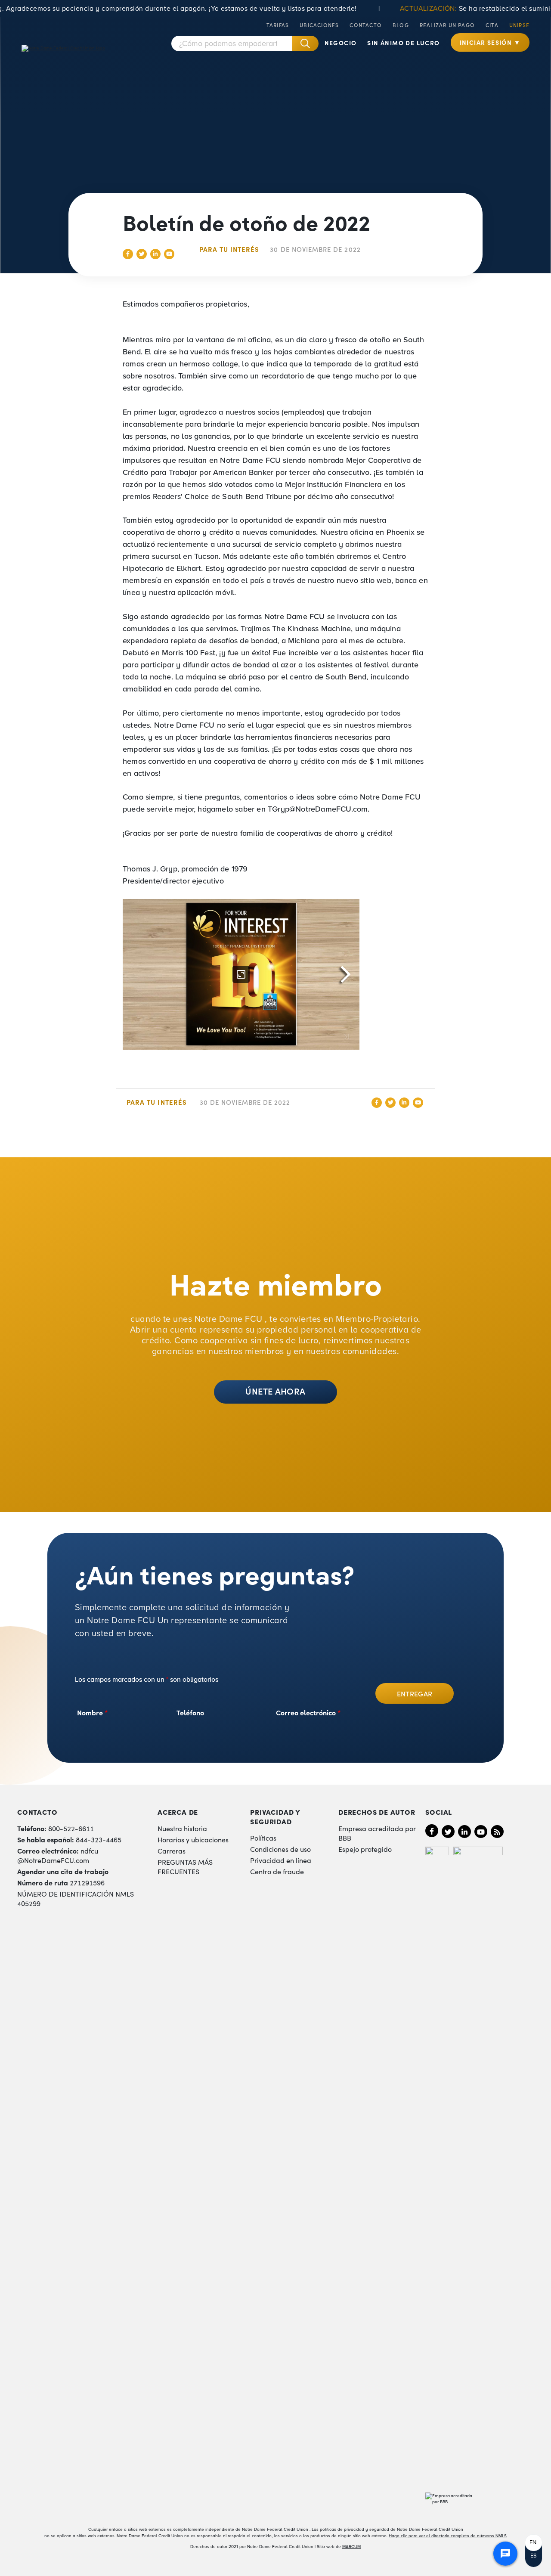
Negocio (341, 43)
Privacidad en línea (281, 1860)
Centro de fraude (277, 1871)
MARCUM (351, 2547)
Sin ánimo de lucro (403, 43)
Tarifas (278, 25)
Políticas (263, 1838)
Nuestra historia (182, 1828)
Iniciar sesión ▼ (490, 42)
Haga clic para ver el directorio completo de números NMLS (448, 2536)
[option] (534, 2543)
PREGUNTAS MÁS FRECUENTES (185, 1866)
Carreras (172, 1851)
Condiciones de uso (280, 1849)
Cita (492, 25)
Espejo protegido (365, 1849)
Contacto (366, 25)
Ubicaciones (319, 25)
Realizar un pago (447, 25)
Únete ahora (275, 1391)
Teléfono (190, 1712)
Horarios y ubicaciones (193, 1839)
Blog (401, 25)
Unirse (519, 25)
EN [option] (533, 2542)
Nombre (93, 1712)
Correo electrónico (308, 1712)
